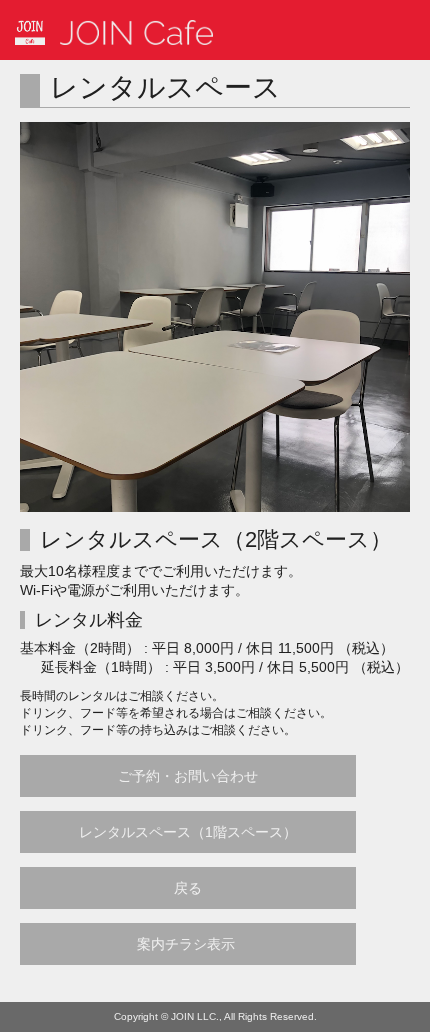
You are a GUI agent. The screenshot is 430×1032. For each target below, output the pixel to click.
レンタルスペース (165, 87)
